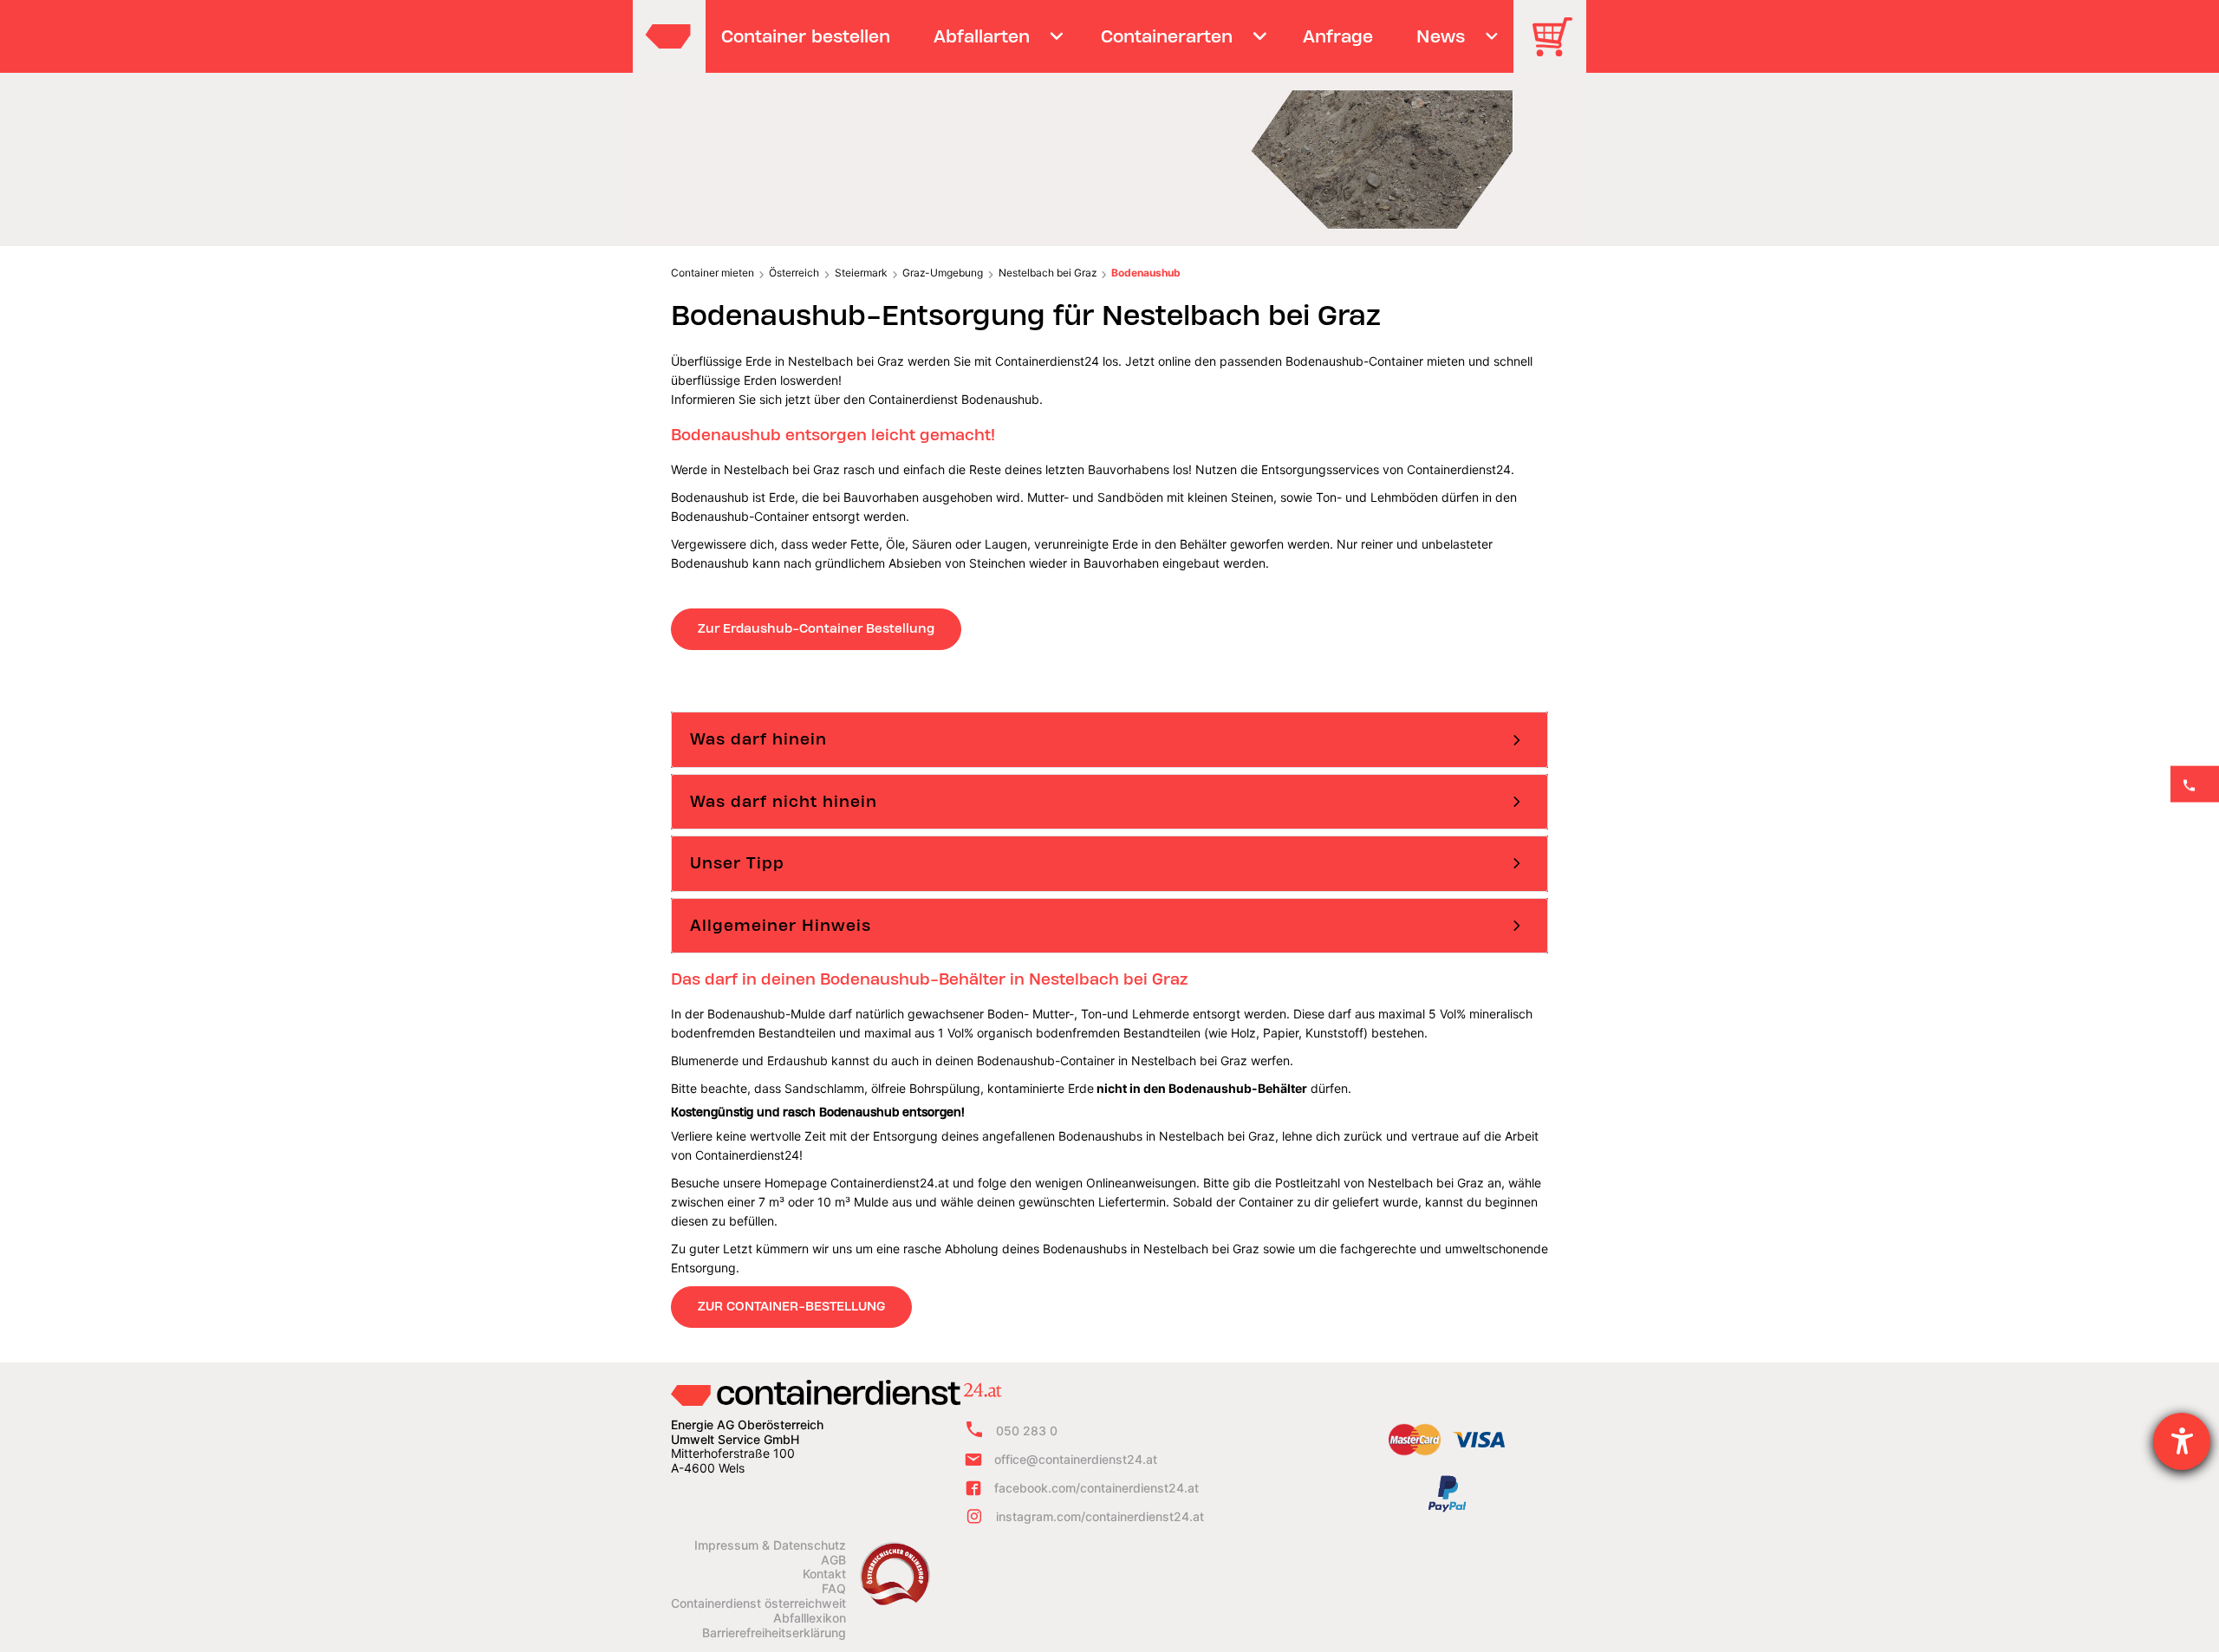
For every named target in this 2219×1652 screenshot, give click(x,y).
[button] (1109, 739)
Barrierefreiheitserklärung (774, 1633)
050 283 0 (1027, 1431)
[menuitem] (806, 36)
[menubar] (1107, 36)
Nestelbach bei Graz (1048, 273)
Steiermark (861, 273)
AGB (833, 1560)
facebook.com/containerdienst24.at (1096, 1488)
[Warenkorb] (1559, 49)
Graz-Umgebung (943, 273)
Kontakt (824, 1574)
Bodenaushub (1146, 273)
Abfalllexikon (810, 1618)
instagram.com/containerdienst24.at (1100, 1516)
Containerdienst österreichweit (758, 1603)
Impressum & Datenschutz (770, 1545)
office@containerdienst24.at (1076, 1459)
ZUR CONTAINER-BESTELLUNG (791, 1306)
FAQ (834, 1589)
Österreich (794, 273)
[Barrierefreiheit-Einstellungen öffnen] (2182, 1441)
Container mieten (713, 273)
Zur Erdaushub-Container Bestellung (816, 628)
